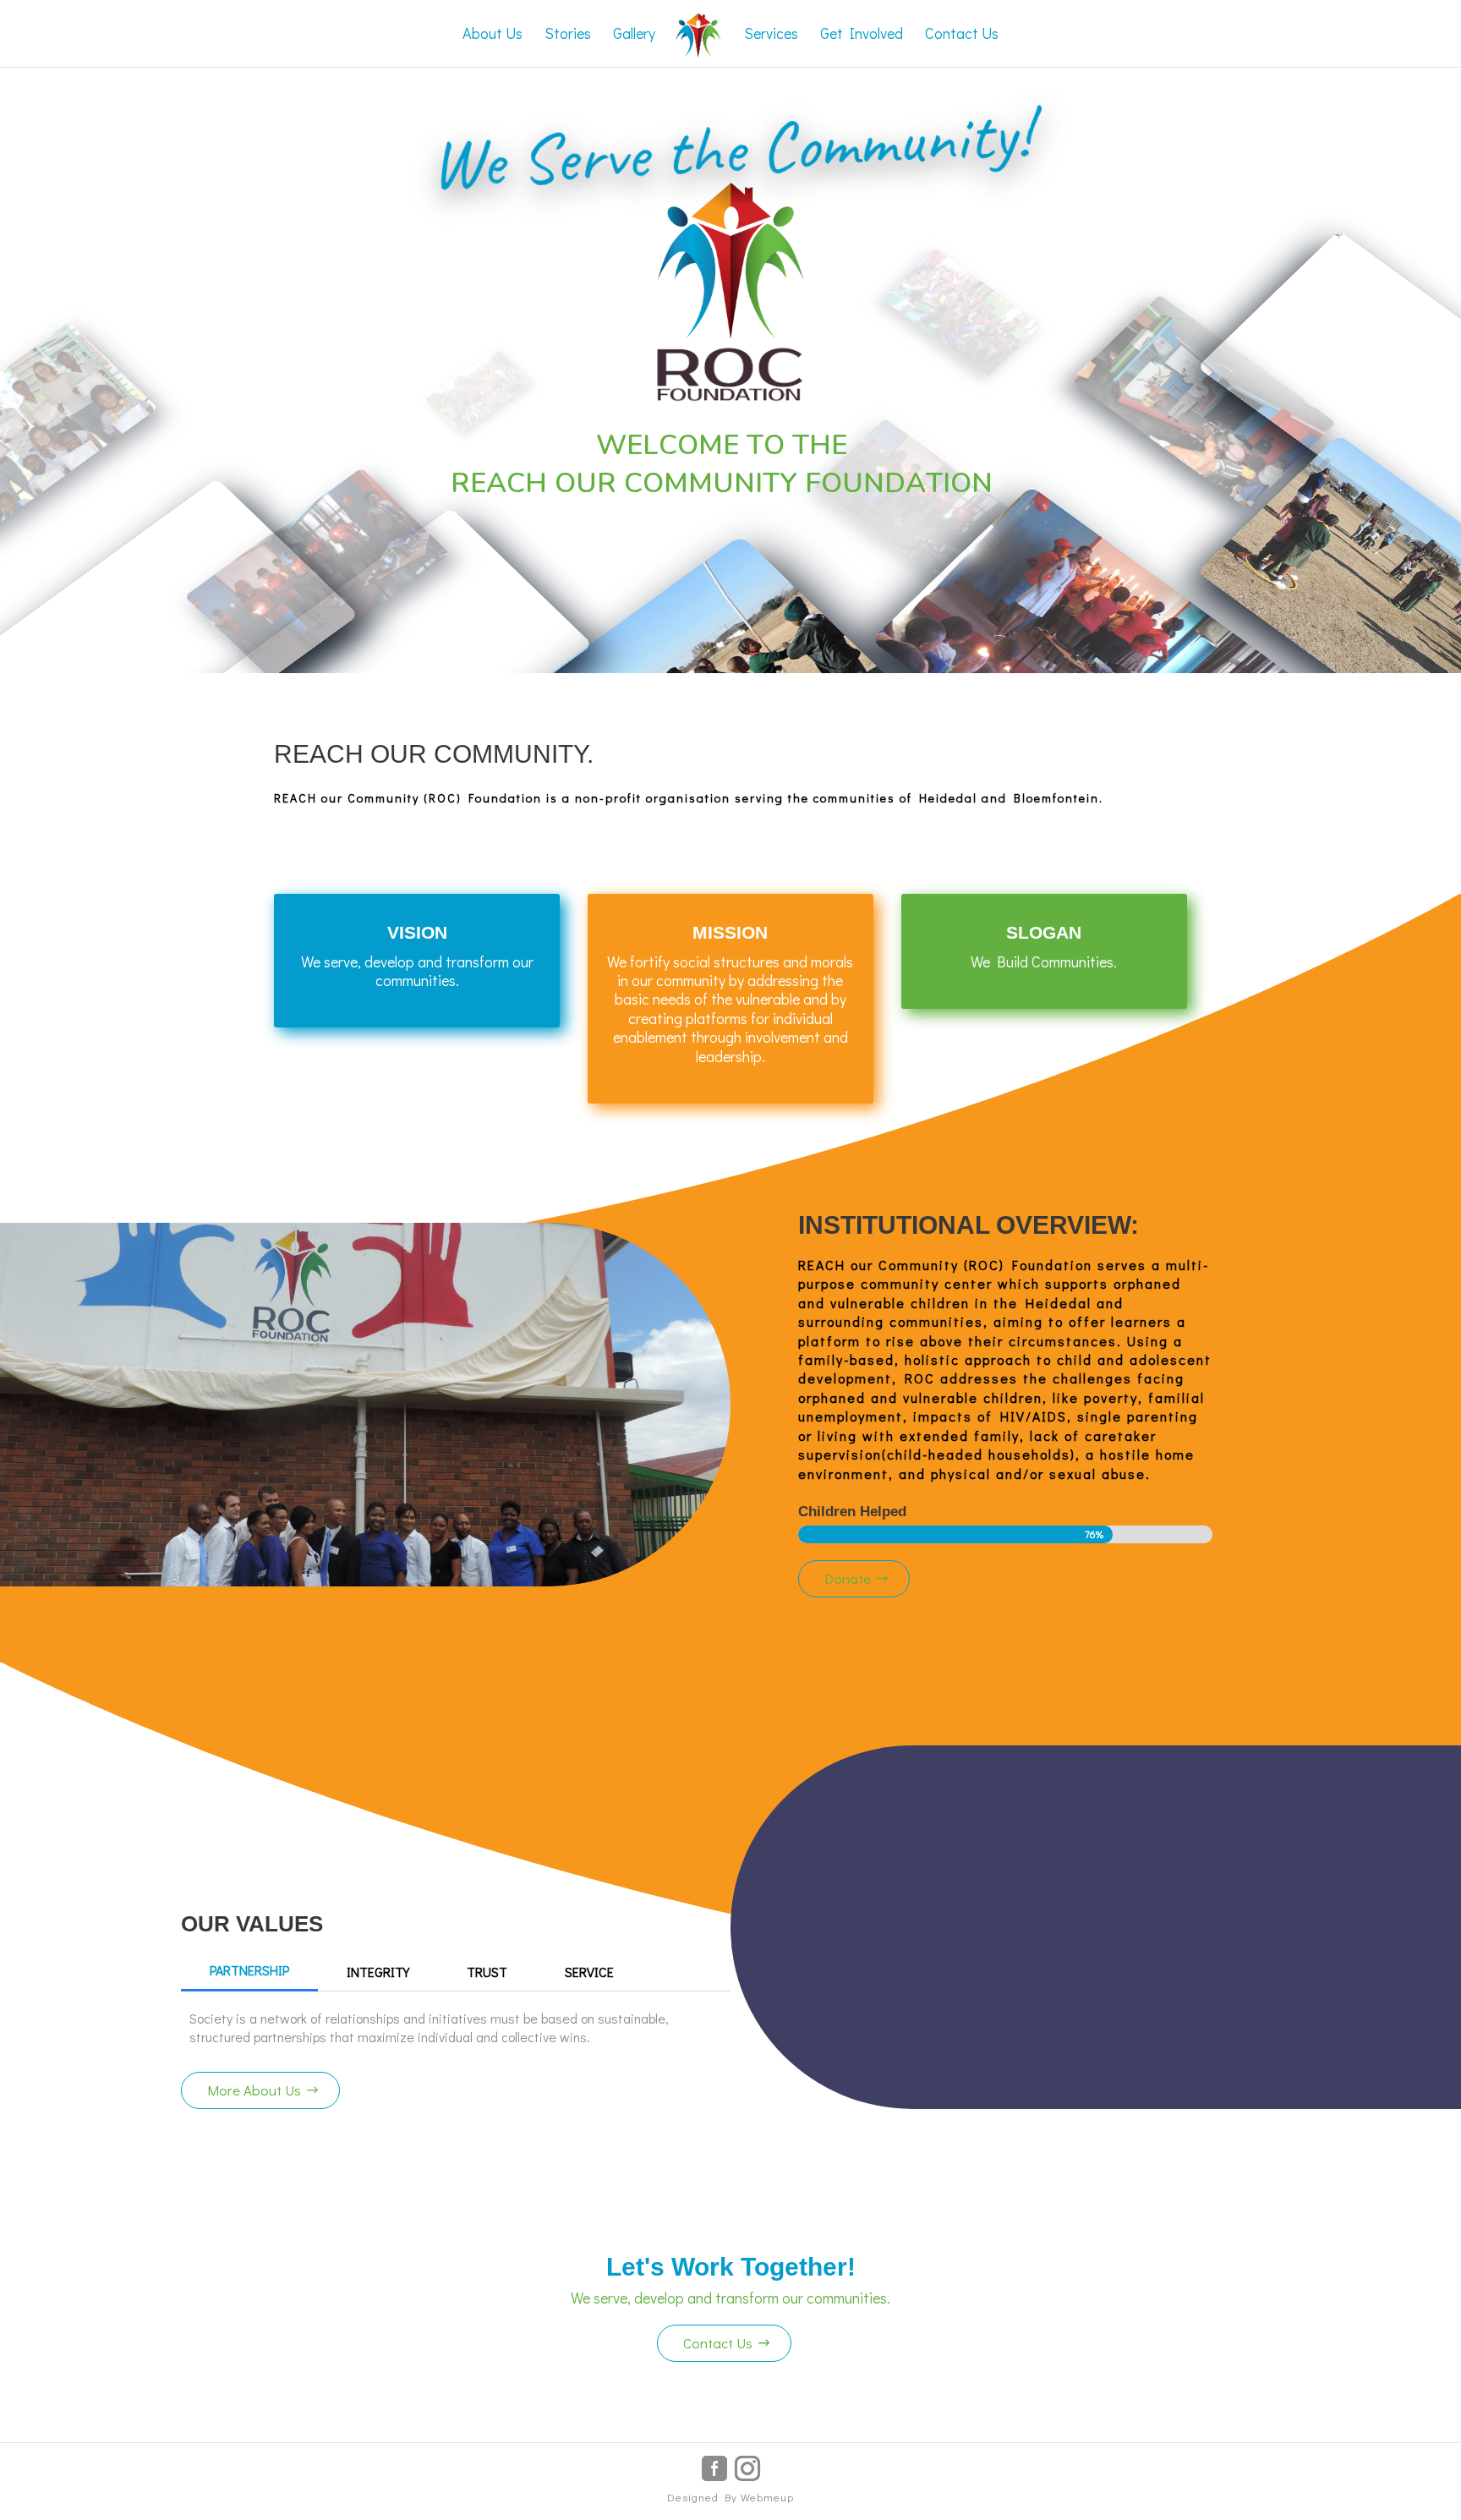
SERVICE (589, 1972)
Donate (848, 1578)
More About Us (254, 2090)
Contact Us (718, 2343)
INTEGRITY (378, 1972)
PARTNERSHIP (249, 1970)
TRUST (487, 1972)
